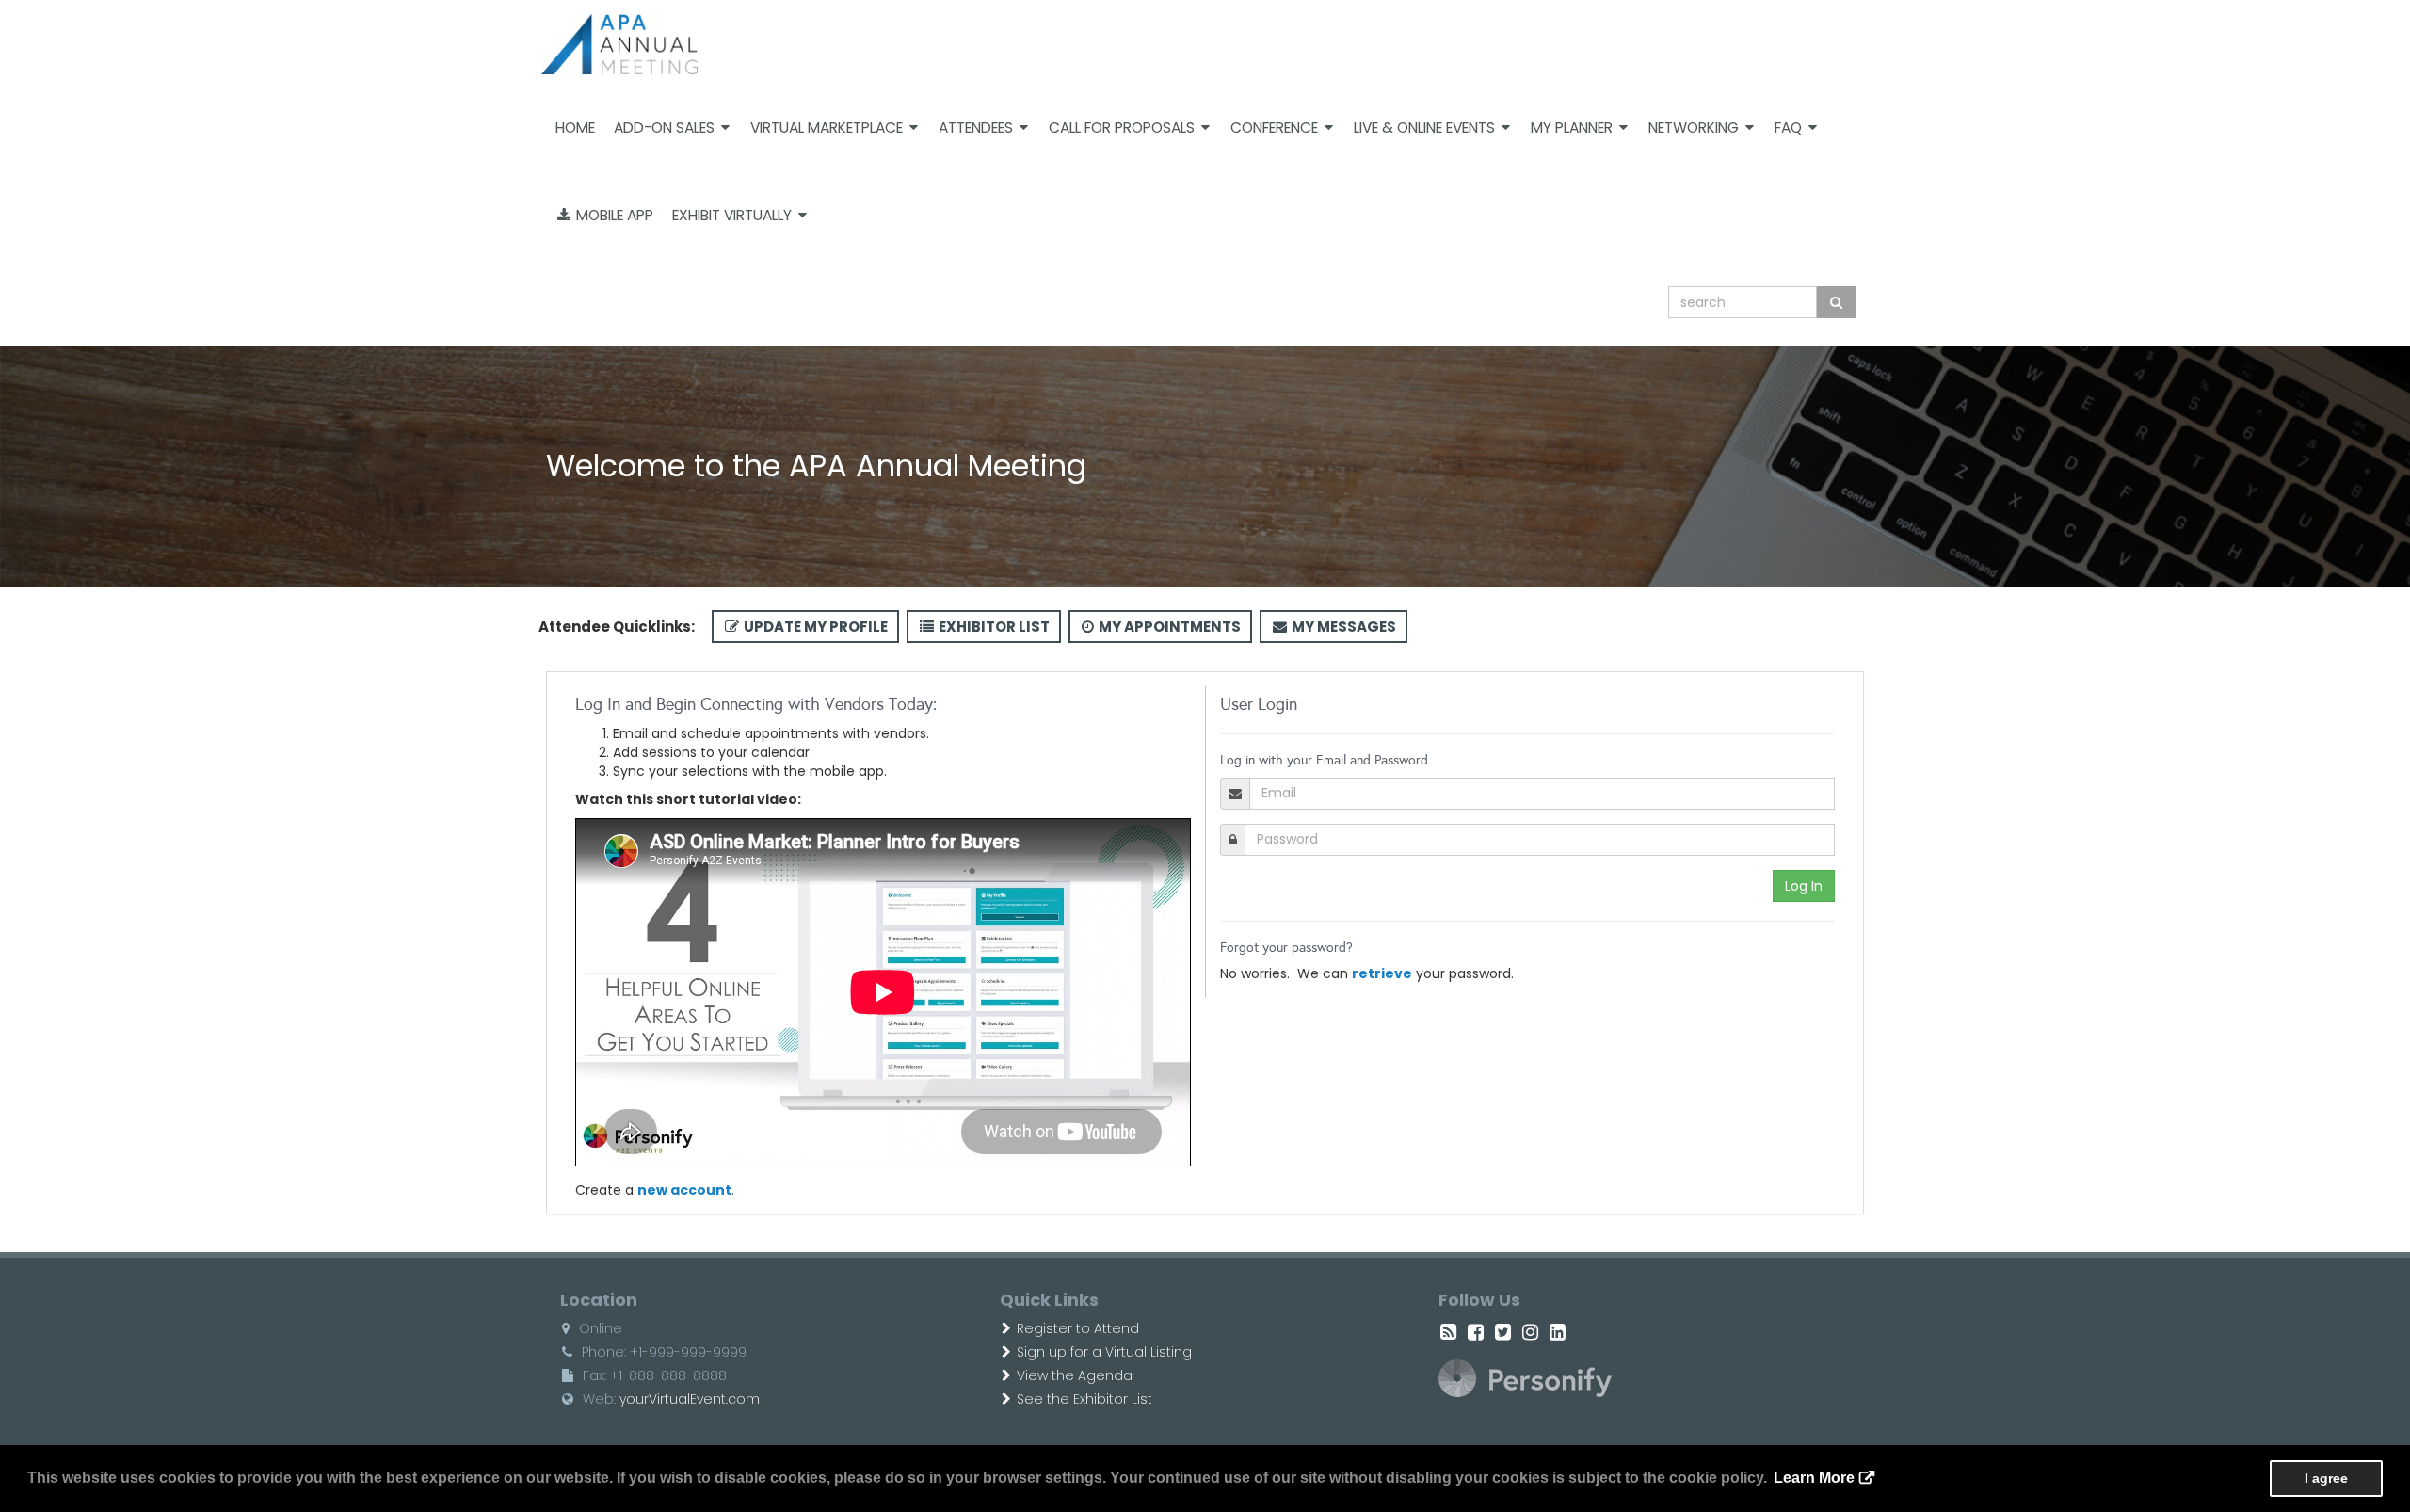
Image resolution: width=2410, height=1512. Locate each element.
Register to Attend (1078, 1328)
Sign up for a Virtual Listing (1104, 1352)
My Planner (1572, 128)
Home (575, 128)
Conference (1274, 128)
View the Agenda (1075, 1375)
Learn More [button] (1814, 1478)
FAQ (1788, 128)
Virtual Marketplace (827, 128)
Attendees (976, 128)
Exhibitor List (993, 627)
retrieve (1382, 973)
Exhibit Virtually (732, 215)
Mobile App (613, 215)
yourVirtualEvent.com (690, 1399)
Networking (1694, 128)
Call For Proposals (1122, 128)
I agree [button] (2326, 1478)
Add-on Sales (664, 128)
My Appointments (1168, 627)
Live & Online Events (1424, 128)
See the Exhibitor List (1084, 1399)
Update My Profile (814, 627)
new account (684, 1190)
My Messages (1342, 627)
